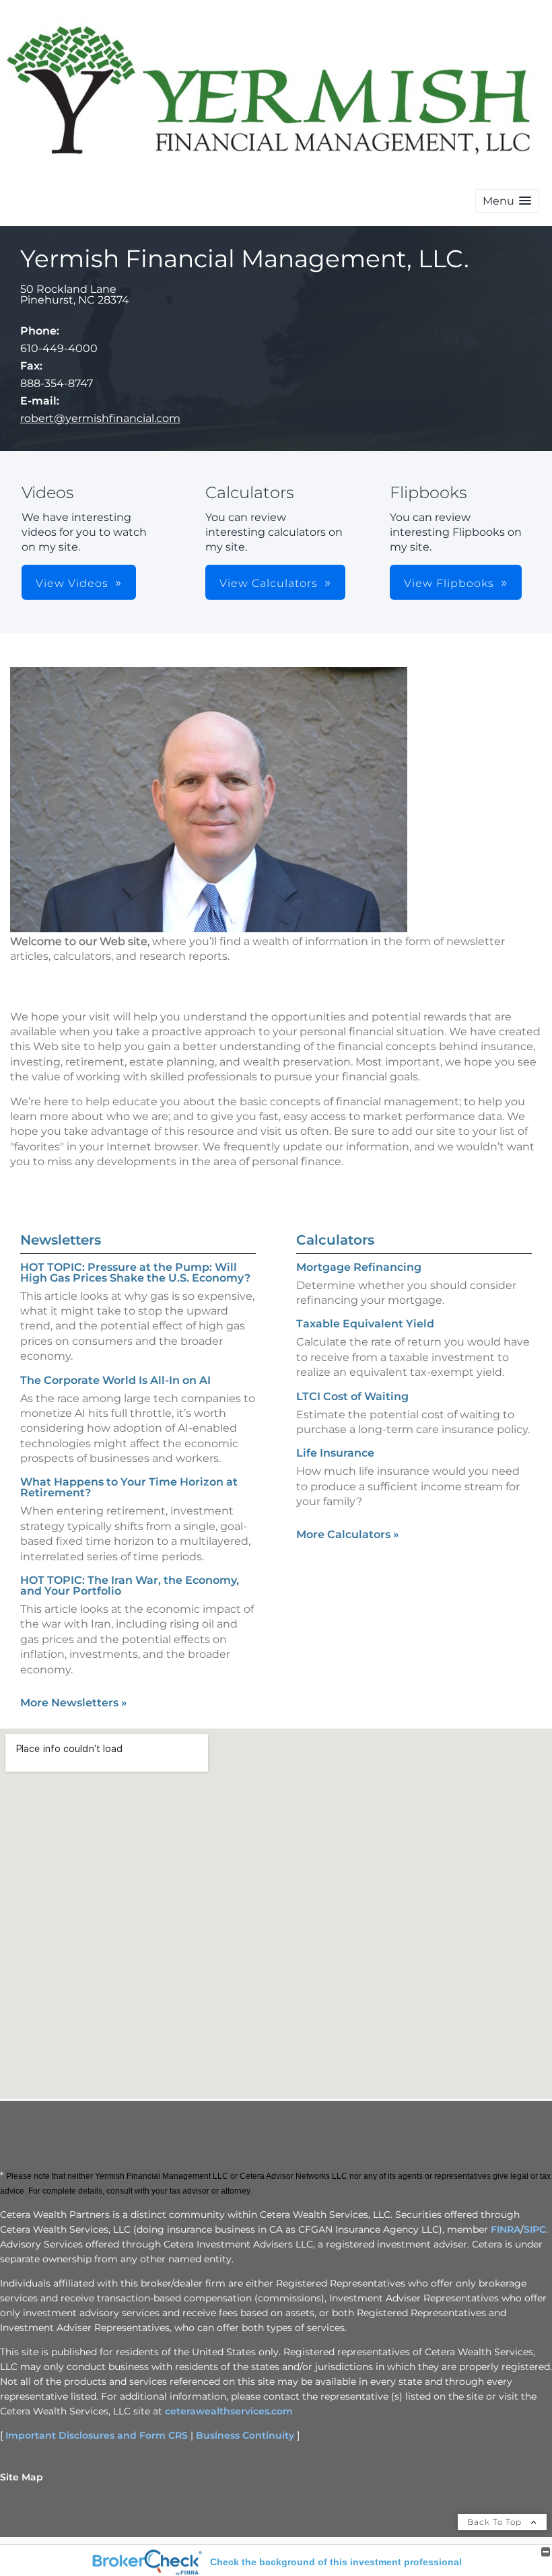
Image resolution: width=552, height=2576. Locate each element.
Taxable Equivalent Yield (365, 1324)
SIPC (535, 2229)
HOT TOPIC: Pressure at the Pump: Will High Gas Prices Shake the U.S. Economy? (135, 1273)
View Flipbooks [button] (449, 583)
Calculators (335, 1240)
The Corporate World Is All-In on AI (115, 1380)
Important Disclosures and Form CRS (97, 2435)
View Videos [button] (72, 583)
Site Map (22, 2477)
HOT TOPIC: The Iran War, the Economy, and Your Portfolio (130, 1586)
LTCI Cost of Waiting (352, 1396)
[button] (507, 201)
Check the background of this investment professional (336, 2562)
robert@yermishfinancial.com (100, 418)
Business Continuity (245, 2435)
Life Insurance (335, 1453)
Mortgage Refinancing (359, 1267)
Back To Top (496, 2522)
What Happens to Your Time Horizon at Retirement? (129, 1487)
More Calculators (348, 1534)
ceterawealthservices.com (229, 2411)
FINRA (506, 2229)
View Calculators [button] (269, 583)
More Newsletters (74, 1703)
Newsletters (61, 1240)
